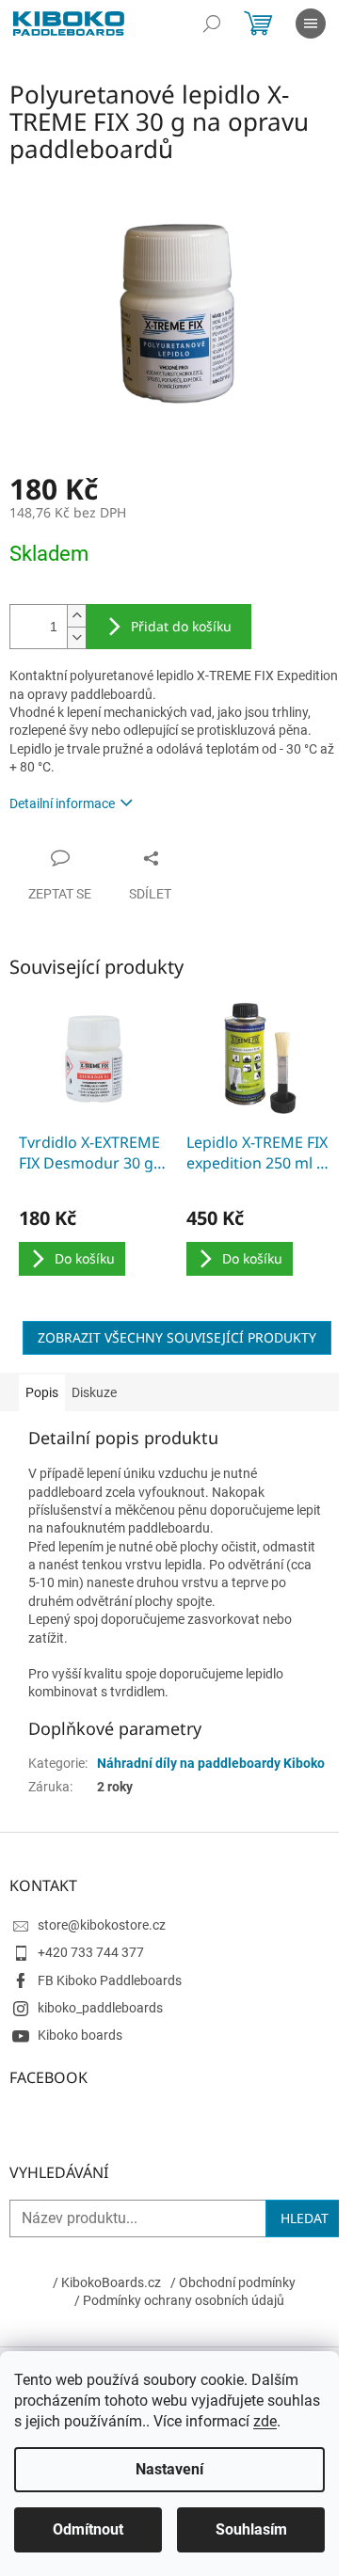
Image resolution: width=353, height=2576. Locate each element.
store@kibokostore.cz (102, 1925)
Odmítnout (88, 2529)
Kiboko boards (80, 2035)
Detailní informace (62, 803)
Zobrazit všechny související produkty (177, 1337)
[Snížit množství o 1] (76, 637)
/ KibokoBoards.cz (107, 2282)
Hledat (305, 2218)
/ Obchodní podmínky (233, 2282)
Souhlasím (251, 2529)
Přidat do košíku (181, 626)
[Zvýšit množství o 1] (76, 616)
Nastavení (169, 2469)
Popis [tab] (42, 1392)
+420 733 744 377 (91, 1952)
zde (265, 2421)
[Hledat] (212, 24)
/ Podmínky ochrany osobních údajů (179, 2300)
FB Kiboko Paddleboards (110, 1980)
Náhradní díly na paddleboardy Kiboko (211, 1763)
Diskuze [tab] (94, 1392)
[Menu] (311, 24)
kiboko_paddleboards (100, 2008)
